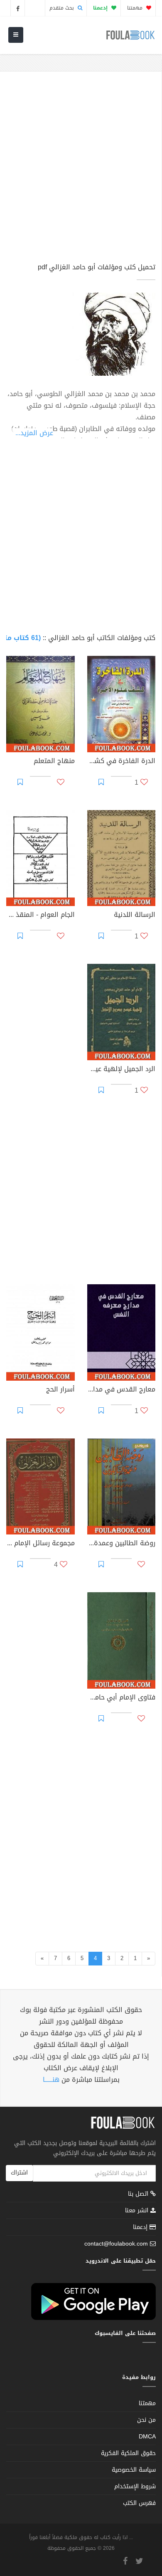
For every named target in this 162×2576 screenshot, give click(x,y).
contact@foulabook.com (116, 2244)
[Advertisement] (81, 171)
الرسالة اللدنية (135, 916)
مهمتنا (136, 8)
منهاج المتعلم (54, 762)
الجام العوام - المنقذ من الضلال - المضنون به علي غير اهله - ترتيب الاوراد (40, 916)
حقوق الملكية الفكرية (128, 2453)
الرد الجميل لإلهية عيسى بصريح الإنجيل (121, 1070)
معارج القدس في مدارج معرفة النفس (121, 1390)
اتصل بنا (139, 2195)
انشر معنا (138, 2210)
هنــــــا (51, 2080)
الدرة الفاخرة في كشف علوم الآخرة (121, 762)
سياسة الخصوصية (134, 2470)
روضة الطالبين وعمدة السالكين (121, 1544)
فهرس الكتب (139, 2503)
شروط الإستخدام (135, 2486)
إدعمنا (141, 2227)
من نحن (146, 2420)
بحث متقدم (63, 8)
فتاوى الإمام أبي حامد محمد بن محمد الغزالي (121, 1698)
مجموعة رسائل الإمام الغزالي (40, 1544)
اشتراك (19, 2173)
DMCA (147, 2437)
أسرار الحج (60, 1390)
